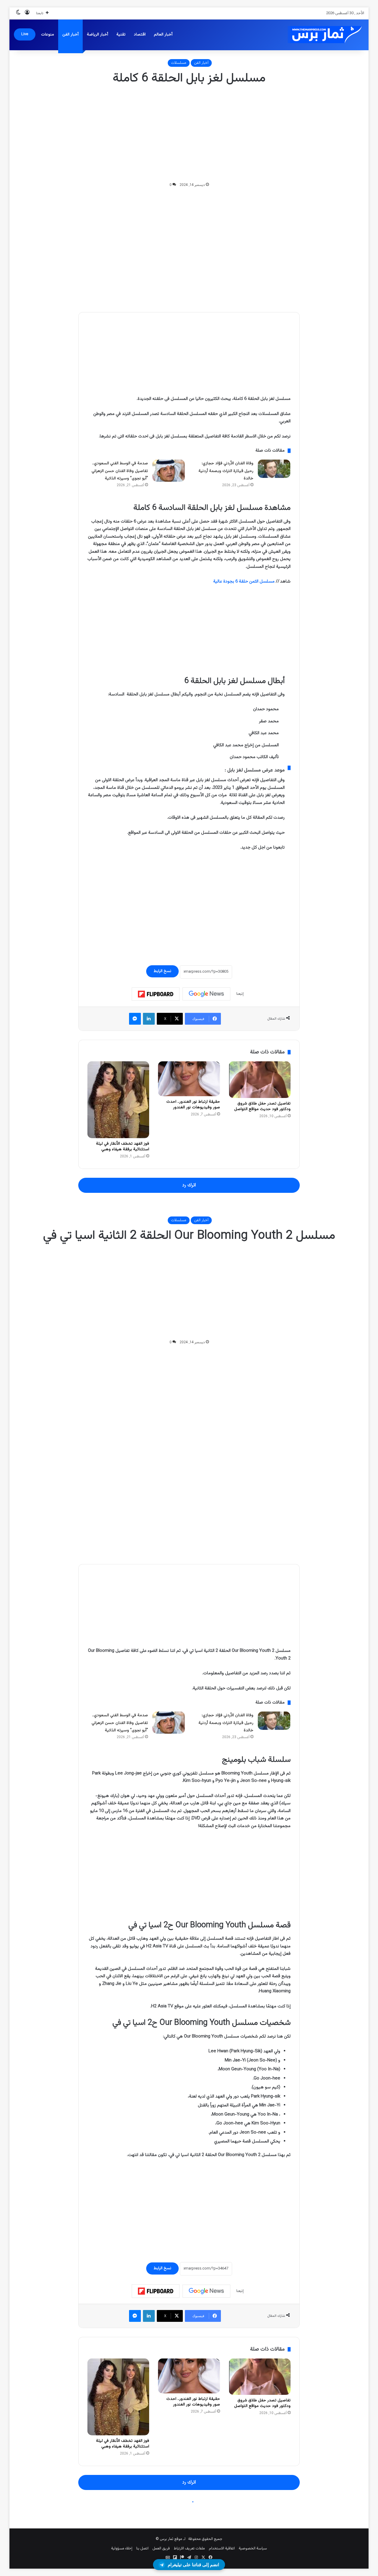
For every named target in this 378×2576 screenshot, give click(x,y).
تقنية (121, 35)
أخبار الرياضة (97, 35)
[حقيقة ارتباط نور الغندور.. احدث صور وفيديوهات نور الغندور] (189, 1079)
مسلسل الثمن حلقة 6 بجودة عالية (244, 581)
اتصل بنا (142, 2549)
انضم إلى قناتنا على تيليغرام (193, 2565)
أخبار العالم (163, 35)
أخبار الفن (70, 35)
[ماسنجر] (135, 1019)
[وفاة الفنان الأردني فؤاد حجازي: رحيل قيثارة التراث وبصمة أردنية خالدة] (274, 469)
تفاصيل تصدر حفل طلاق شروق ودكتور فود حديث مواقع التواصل (262, 1106)
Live (25, 34)
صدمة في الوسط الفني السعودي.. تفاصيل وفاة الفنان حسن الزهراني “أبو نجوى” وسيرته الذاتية (120, 471)
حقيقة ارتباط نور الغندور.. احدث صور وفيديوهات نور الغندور (193, 1105)
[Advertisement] (189, 134)
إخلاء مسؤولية (122, 2549)
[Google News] (206, 994)
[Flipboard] (156, 994)
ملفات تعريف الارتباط (189, 2549)
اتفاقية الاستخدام (222, 2549)
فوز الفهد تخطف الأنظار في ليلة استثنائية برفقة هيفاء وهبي (123, 1147)
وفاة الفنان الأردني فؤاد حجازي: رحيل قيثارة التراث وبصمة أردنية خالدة (226, 471)
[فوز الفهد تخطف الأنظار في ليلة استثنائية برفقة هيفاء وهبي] (118, 1100)
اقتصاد (140, 35)
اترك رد (189, 1185)
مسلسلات (179, 63)
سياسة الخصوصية (253, 2549)
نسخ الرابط (162, 971)
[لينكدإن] (149, 1019)
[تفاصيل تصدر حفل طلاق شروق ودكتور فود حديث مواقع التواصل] (260, 1079)
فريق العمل (161, 2549)
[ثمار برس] (323, 35)
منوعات (48, 35)
